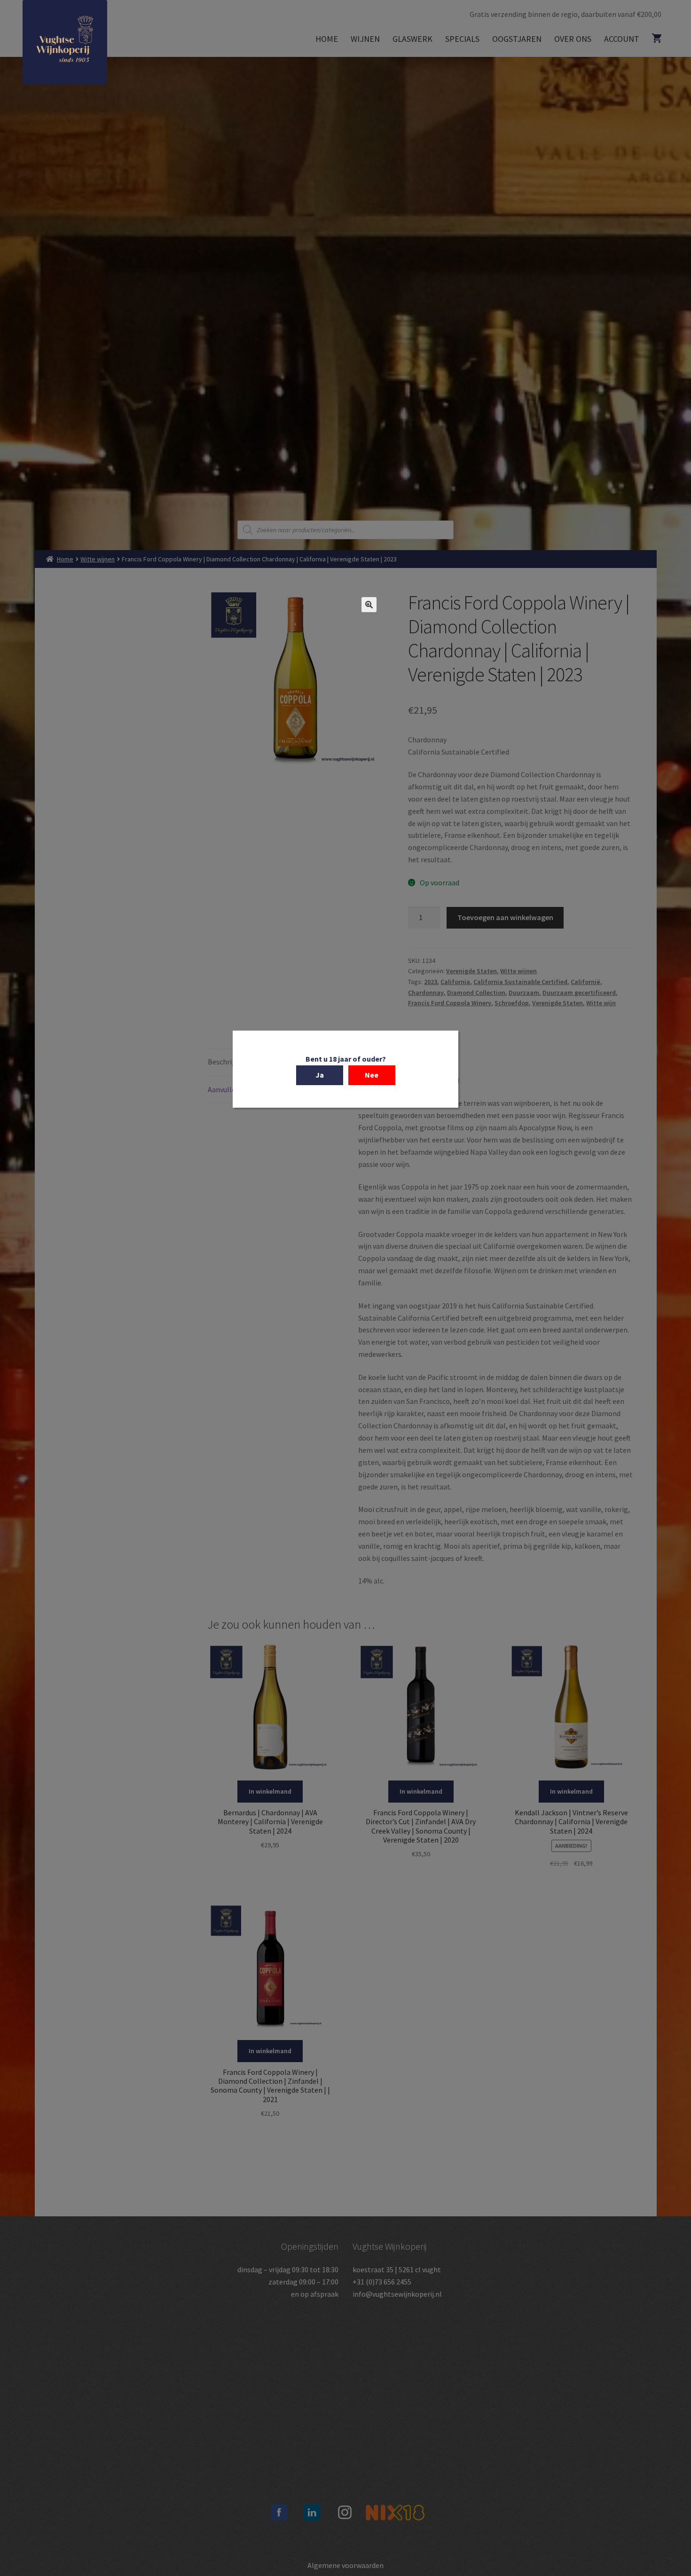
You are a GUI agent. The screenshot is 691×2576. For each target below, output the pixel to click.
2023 (431, 982)
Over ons (573, 39)
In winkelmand (270, 1791)
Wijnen (365, 39)
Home (327, 39)
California (455, 982)
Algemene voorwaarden (345, 2565)
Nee (372, 1074)
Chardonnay (426, 993)
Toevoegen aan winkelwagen (505, 917)
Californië (585, 982)
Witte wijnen (98, 559)
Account (622, 39)
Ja (320, 1074)
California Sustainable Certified (520, 982)
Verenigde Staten (471, 971)
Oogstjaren (517, 39)
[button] (369, 605)
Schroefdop (512, 1003)
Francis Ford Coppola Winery (450, 1003)
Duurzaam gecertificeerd (579, 993)
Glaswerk (412, 39)
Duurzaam (524, 993)
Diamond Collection (476, 993)
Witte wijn (601, 1003)
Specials (462, 39)
